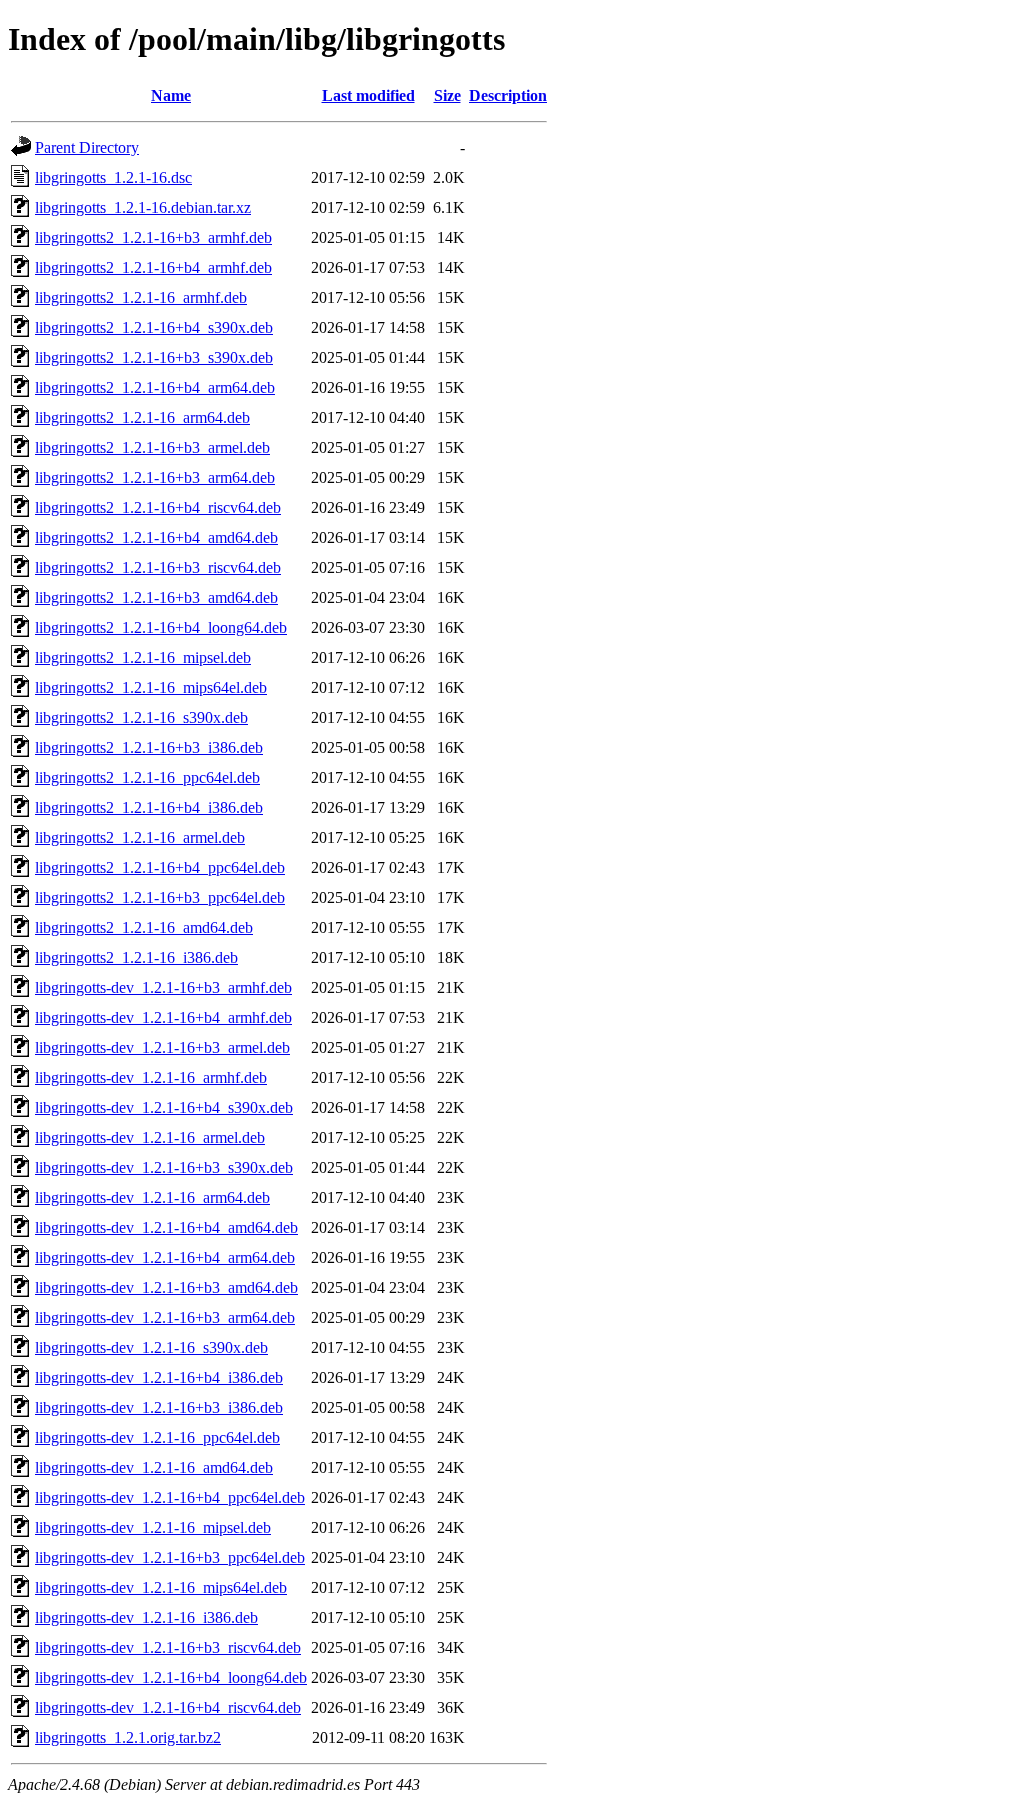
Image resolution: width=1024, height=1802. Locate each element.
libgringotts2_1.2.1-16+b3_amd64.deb (156, 597)
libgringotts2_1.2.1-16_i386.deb (136, 957)
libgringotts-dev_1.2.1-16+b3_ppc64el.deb (170, 1557)
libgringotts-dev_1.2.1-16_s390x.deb (151, 1347)
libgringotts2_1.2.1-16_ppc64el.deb (147, 777)
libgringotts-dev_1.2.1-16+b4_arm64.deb (165, 1257)
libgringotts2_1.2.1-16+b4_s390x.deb (154, 327)
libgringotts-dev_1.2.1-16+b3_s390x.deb (164, 1167)
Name (171, 95)
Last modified (368, 95)
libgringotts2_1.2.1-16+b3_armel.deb (152, 447)
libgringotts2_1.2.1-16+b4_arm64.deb (155, 387)
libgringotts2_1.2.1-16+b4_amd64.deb (156, 537)
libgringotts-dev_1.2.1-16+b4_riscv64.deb (168, 1707)
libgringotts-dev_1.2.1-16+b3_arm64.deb (165, 1317)
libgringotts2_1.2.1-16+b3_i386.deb (149, 747)
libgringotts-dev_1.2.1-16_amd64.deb (154, 1467)
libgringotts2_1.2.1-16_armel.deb (140, 837)
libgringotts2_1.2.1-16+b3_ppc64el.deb (160, 897)
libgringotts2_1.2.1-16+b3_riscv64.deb (158, 567)
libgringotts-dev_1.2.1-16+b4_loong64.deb (171, 1677)
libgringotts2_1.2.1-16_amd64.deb (144, 927)
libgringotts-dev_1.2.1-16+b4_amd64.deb (166, 1227)
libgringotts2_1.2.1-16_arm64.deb (142, 417)
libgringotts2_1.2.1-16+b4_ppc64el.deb (160, 867)
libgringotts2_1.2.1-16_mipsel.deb (143, 657)
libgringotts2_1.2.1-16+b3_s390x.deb (154, 357)
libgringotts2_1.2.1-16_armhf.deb (141, 297)
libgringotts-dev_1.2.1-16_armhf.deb (151, 1077)
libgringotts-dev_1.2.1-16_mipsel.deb (153, 1527)
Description (508, 95)
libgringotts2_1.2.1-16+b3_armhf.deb (153, 237)
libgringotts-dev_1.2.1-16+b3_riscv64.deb (168, 1647)
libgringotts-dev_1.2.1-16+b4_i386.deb (159, 1377)
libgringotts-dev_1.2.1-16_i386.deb (146, 1617)
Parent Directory (87, 147)
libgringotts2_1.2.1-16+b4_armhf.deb (153, 267)
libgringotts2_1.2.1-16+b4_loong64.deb (161, 627)
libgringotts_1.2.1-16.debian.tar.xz (143, 207)
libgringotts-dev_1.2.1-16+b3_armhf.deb (163, 987)
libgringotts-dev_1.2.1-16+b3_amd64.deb (166, 1287)
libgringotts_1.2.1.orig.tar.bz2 (128, 1737)
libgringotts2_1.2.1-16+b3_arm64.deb (155, 477)
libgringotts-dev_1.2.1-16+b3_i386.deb (159, 1407)
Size (447, 95)
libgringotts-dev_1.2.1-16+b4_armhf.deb (163, 1017)
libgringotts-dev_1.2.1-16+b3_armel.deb (162, 1047)
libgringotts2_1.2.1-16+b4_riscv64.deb (158, 507)
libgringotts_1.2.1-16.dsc (113, 177)
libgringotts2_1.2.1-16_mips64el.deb (151, 687)
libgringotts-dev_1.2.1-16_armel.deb (150, 1137)
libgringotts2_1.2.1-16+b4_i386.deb (149, 807)
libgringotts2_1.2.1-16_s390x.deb (141, 717)
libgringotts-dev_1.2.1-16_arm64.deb (152, 1197)
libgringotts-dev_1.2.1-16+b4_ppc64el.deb (170, 1497)
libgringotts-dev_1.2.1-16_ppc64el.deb (157, 1437)
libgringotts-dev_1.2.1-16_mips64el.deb (161, 1587)
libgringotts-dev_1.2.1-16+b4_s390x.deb (164, 1107)
